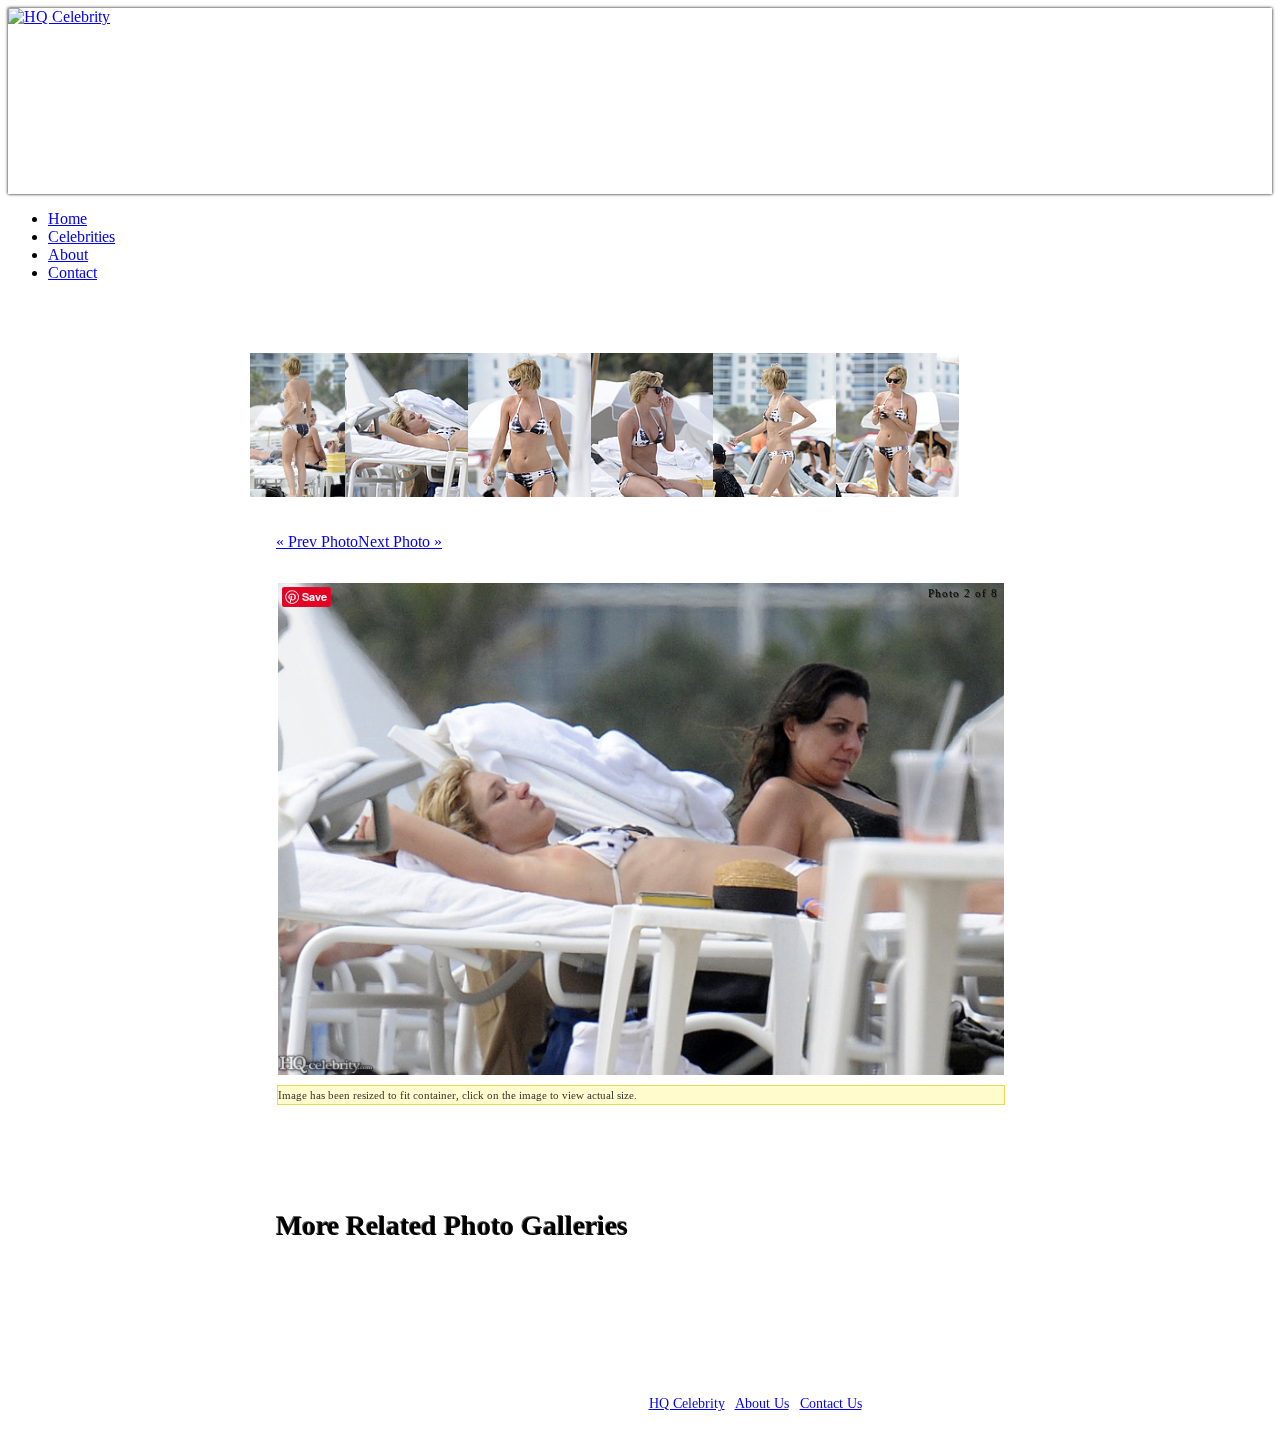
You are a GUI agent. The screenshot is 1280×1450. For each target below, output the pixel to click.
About (68, 254)
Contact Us (831, 1403)
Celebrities (81, 236)
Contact (72, 272)
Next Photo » (400, 541)
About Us (762, 1403)
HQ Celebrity (687, 1403)
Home (67, 218)
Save (314, 596)
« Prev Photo (317, 541)
